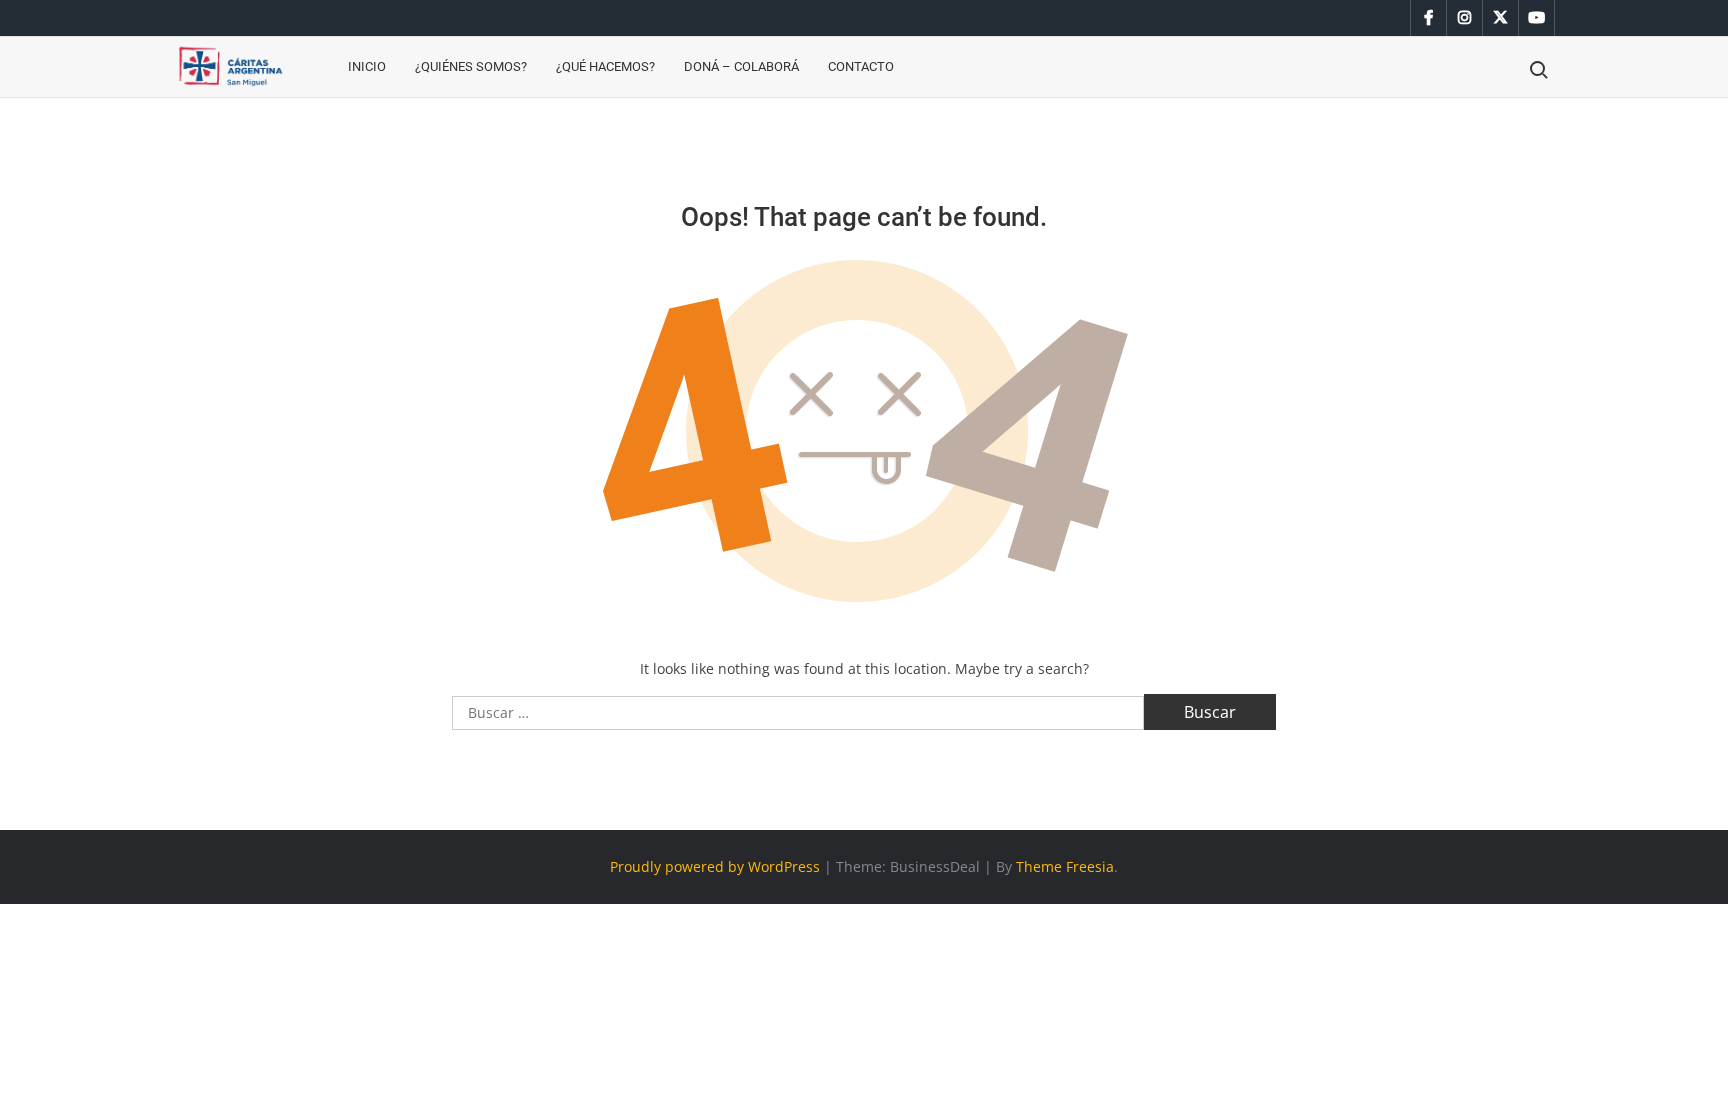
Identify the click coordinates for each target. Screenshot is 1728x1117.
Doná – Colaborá (741, 66)
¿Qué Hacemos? (605, 66)
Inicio (367, 66)
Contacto (861, 66)
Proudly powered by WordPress (715, 866)
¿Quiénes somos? (471, 66)
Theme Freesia (1065, 866)
